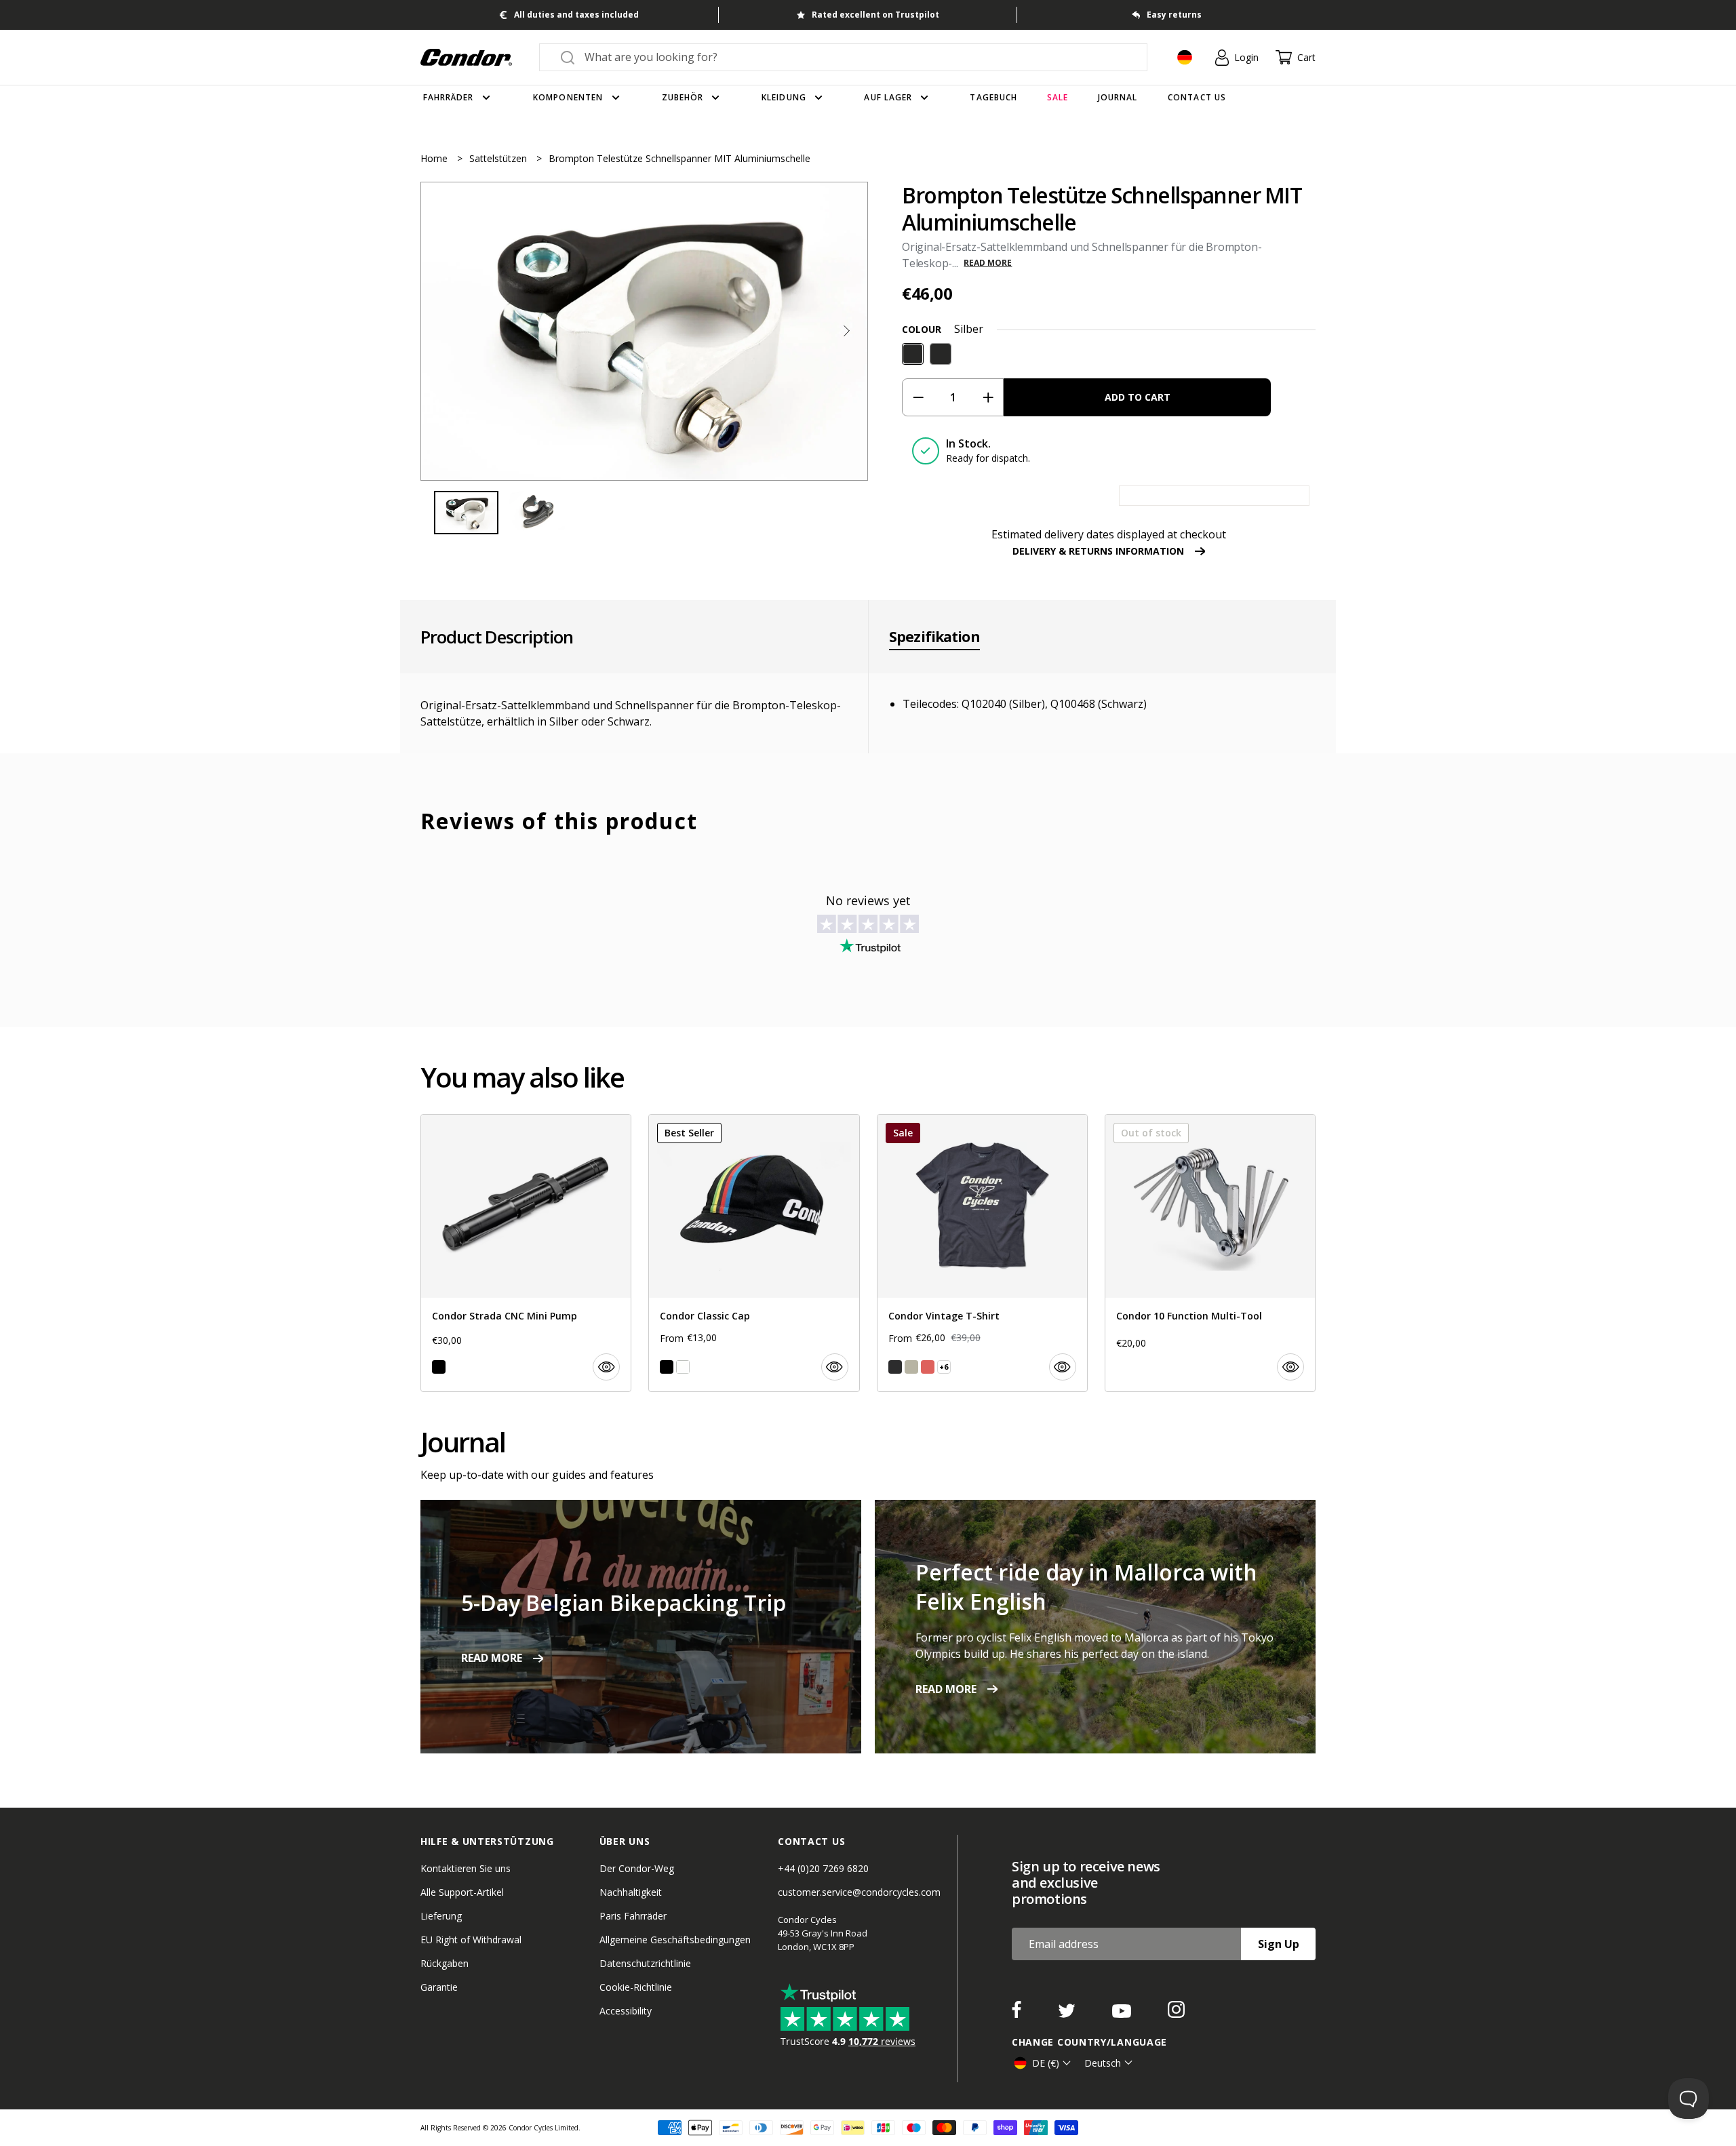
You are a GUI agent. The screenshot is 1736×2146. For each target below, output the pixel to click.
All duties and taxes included (576, 15)
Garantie (439, 1987)
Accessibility (626, 2011)
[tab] (644, 331)
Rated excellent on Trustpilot (875, 15)
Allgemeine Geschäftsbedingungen (675, 1940)
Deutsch (1103, 2063)
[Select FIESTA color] (928, 1367)
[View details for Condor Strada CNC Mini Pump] (526, 1253)
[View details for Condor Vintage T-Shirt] (982, 1253)
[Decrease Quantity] (918, 397)
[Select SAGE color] (911, 1367)
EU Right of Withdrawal (471, 1940)
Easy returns (1174, 15)
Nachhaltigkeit (631, 1892)
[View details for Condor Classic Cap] (754, 1253)
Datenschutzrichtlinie (645, 1963)
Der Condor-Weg (637, 1868)
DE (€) (1046, 2063)
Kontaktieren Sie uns (466, 1868)
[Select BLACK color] (439, 1367)
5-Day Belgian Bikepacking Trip (624, 1603)
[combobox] (855, 57)
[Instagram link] (1176, 2014)
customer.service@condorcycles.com (859, 1892)
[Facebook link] (1018, 2014)
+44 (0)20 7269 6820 (823, 1868)
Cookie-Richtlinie (636, 1987)
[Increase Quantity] (988, 397)
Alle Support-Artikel (462, 1892)
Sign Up (1279, 1944)
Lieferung (441, 1916)
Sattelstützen (499, 158)
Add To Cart (1138, 397)
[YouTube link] (1123, 2014)
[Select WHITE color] (683, 1367)
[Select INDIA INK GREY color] (895, 1367)
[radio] (913, 354)
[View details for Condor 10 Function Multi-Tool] (1210, 1253)
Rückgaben (445, 1963)
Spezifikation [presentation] (934, 637)
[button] (846, 331)
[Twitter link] (1068, 2014)
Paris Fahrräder (633, 1916)
